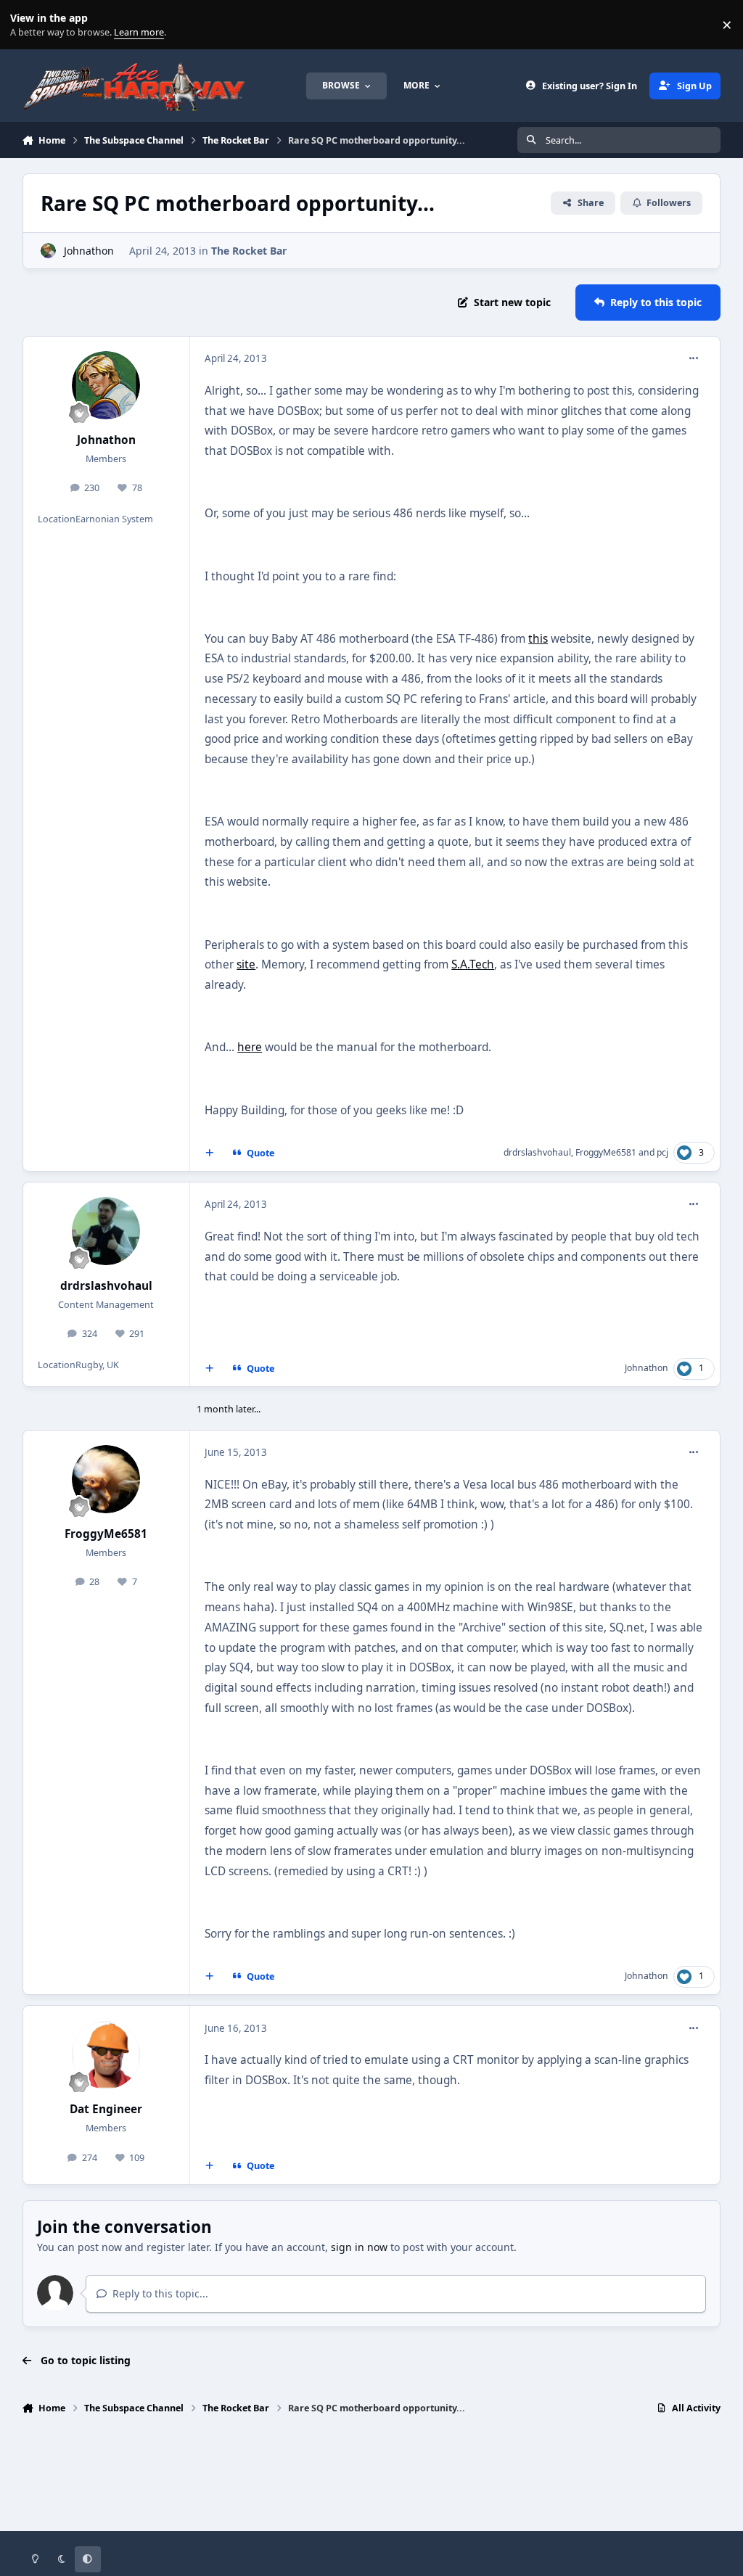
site (246, 964)
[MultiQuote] (209, 1153)
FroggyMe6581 (606, 1152)
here (250, 1047)
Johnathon (89, 251)
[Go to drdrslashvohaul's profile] (106, 1231)
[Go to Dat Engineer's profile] (106, 2055)
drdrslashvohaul (537, 1152)
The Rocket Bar (249, 251)
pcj (662, 1152)
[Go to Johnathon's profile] (48, 251)
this (538, 639)
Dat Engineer (106, 2109)
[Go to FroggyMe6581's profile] (106, 1479)
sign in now (359, 2247)
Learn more (28, 25)
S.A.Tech (473, 964)
